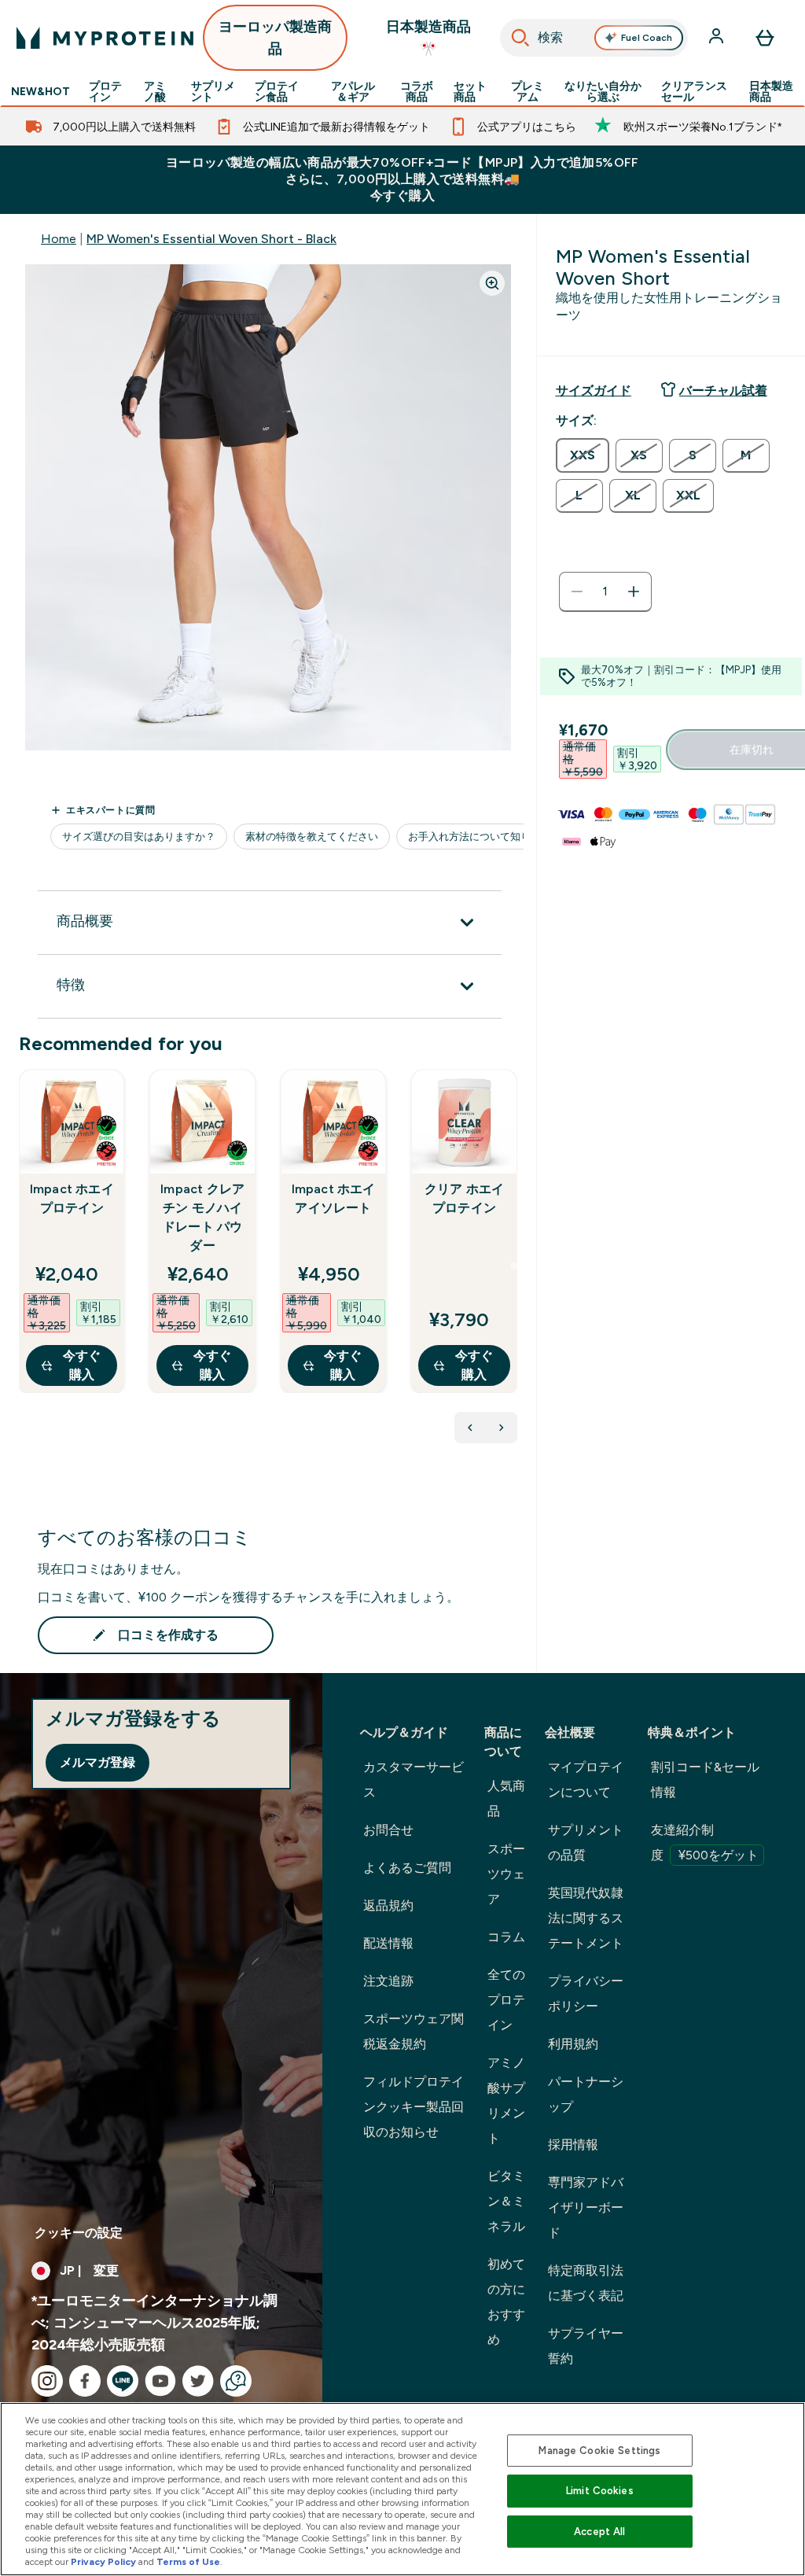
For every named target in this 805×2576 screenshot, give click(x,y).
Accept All (599, 2532)
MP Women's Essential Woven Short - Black (211, 239)
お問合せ (388, 1830)
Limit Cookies (600, 2491)
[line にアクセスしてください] (123, 2381)
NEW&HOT (40, 91)
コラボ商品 (417, 91)
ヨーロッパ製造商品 (275, 38)
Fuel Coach (647, 38)
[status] (605, 591)
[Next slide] (514, 1266)
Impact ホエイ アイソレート (334, 1198)
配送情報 (388, 1943)
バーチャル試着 (723, 391)
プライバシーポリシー (586, 1994)
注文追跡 (388, 1981)
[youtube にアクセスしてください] (160, 2381)
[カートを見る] (765, 38)
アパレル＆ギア (353, 91)
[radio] (583, 455)
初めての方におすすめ (506, 2302)
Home (59, 239)
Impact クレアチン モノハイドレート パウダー (202, 1217)
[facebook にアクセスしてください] (85, 2381)
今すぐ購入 (82, 1365)
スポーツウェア (506, 1874)
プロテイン (105, 91)
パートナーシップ (586, 2094)
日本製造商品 (771, 91)
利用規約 (573, 2044)
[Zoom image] (492, 283)
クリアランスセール (694, 91)
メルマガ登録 (97, 1762)
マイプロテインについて (586, 1780)
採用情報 (573, 2145)
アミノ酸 (155, 91)
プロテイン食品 (277, 91)
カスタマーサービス (414, 1780)
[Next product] (502, 1428)
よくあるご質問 (407, 1868)
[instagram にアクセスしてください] (47, 2381)
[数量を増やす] (634, 591)
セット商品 (470, 91)
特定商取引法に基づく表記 (586, 2283)
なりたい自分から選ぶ (603, 91)
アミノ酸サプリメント (506, 2101)
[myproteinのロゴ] (105, 38)
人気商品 (506, 1798)
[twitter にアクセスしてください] (198, 2381)
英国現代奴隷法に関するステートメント (586, 1918)
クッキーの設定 (79, 2233)
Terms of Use (188, 2562)
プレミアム (527, 91)
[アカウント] (718, 38)
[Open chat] (236, 2381)
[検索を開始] (520, 38)
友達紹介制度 (705, 1843)
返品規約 (388, 1905)
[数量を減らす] (577, 591)
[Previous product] (470, 1428)
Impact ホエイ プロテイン (72, 1198)
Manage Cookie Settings (599, 2451)
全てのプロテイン (506, 2000)
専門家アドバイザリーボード (586, 2207)
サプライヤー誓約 (586, 2346)
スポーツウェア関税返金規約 (414, 2031)
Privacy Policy (103, 2562)
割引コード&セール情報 (705, 1780)
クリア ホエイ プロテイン (464, 1198)
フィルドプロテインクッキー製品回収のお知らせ (414, 2107)
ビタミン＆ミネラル (506, 2201)
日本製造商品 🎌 (428, 38)
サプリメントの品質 (586, 1843)
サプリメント (213, 91)
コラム (506, 1937)
